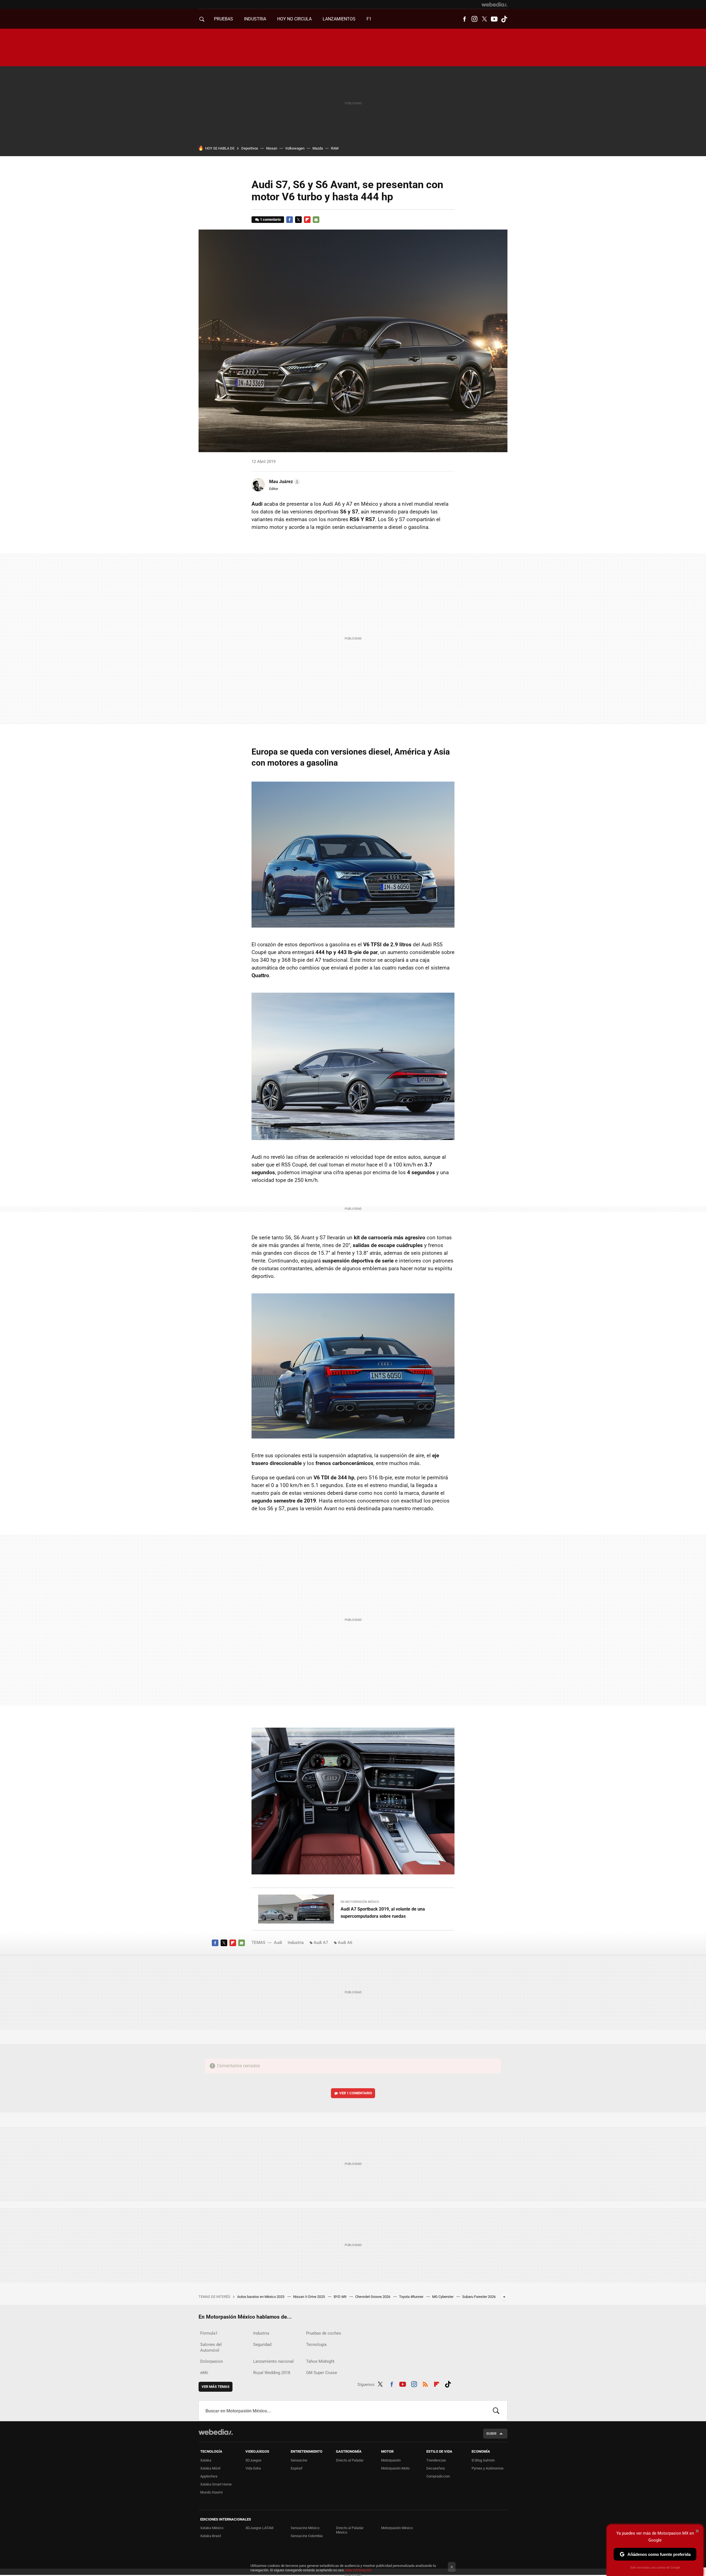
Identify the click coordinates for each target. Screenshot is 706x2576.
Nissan (272, 148)
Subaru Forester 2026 (479, 2297)
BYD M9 (340, 2297)
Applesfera (209, 2476)
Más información (359, 2570)
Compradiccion (438, 2476)
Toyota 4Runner (412, 2297)
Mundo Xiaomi (211, 2492)
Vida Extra (253, 2468)
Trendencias (436, 2460)
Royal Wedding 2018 (272, 2373)
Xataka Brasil (211, 2536)
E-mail (316, 220)
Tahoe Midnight (320, 2361)
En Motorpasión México (360, 1902)
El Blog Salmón (483, 2460)
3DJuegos (253, 2460)
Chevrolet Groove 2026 (373, 2297)
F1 (369, 19)
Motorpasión (391, 2460)
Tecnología (316, 2345)
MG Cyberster (443, 2297)
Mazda (318, 148)
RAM (335, 148)
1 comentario (270, 219)
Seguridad (262, 2345)
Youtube (494, 19)
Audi (278, 1943)
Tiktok (504, 19)
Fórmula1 (209, 2333)
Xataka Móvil (210, 2468)
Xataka (206, 2460)
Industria (255, 19)
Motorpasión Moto (395, 2468)
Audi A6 (345, 1943)
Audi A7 (321, 1943)
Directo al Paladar (350, 2460)
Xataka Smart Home (216, 2484)
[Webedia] (494, 4)
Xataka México (212, 2528)
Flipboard (307, 220)
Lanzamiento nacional (273, 2361)
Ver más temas (216, 2387)
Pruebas (224, 19)
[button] (284, 482)
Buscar (496, 2411)
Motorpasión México (397, 2528)
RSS (425, 2383)
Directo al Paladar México (350, 2530)
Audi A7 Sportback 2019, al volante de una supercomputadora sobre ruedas (383, 1913)
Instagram (474, 19)
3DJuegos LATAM (259, 2528)
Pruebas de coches (324, 2333)
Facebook (464, 19)
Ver (356, 2093)
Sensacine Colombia (307, 2536)
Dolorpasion (212, 2361)
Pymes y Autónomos (488, 2468)
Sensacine (299, 2460)
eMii (204, 2373)
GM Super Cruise (322, 2373)
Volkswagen (295, 148)
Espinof (297, 2468)
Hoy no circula (294, 19)
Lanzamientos (339, 19)
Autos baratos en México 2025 (261, 2297)
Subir (491, 2434)
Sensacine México (305, 2528)
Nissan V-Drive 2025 (309, 2297)
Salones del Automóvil (211, 2347)
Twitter (484, 19)
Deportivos (250, 148)
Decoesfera (436, 2468)
